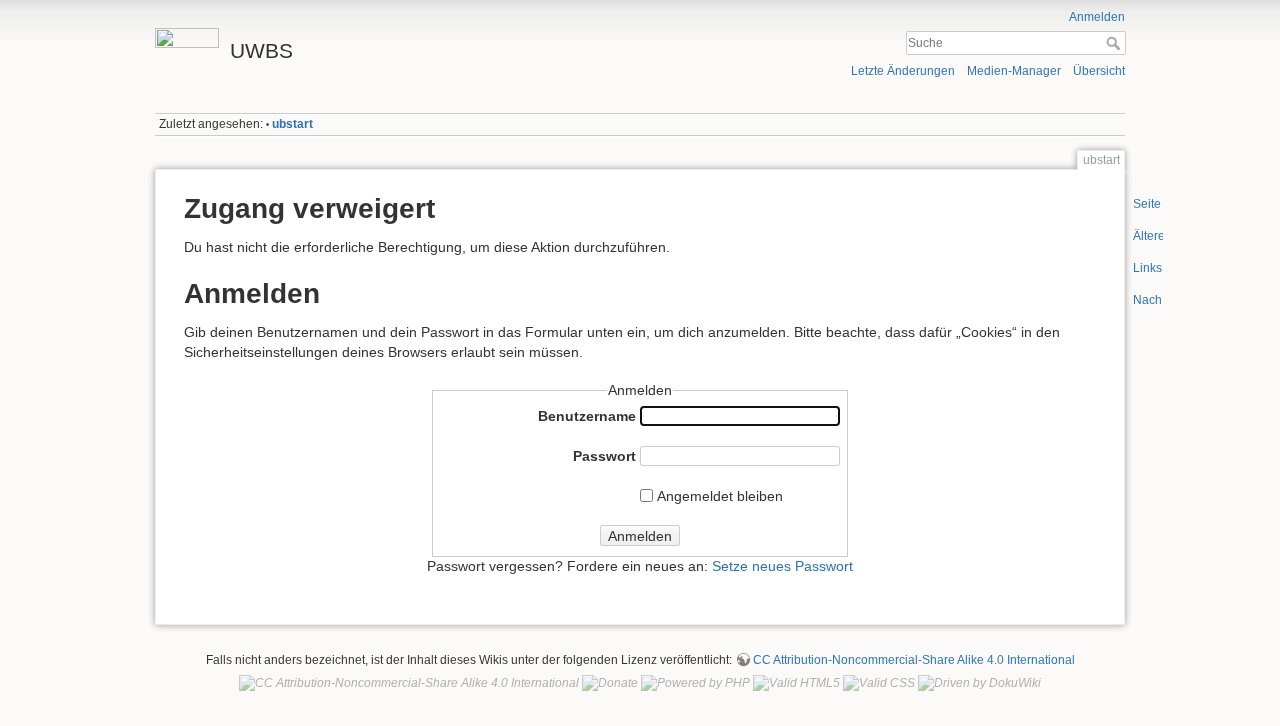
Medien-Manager (1014, 71)
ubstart (292, 124)
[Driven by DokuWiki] (979, 683)
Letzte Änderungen (903, 71)
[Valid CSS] (879, 683)
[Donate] (610, 683)
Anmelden (1097, 17)
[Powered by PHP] (695, 683)
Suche (1115, 43)
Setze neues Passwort (782, 566)
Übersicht (1099, 71)
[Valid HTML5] (796, 683)
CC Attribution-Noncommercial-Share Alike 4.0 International (914, 660)
